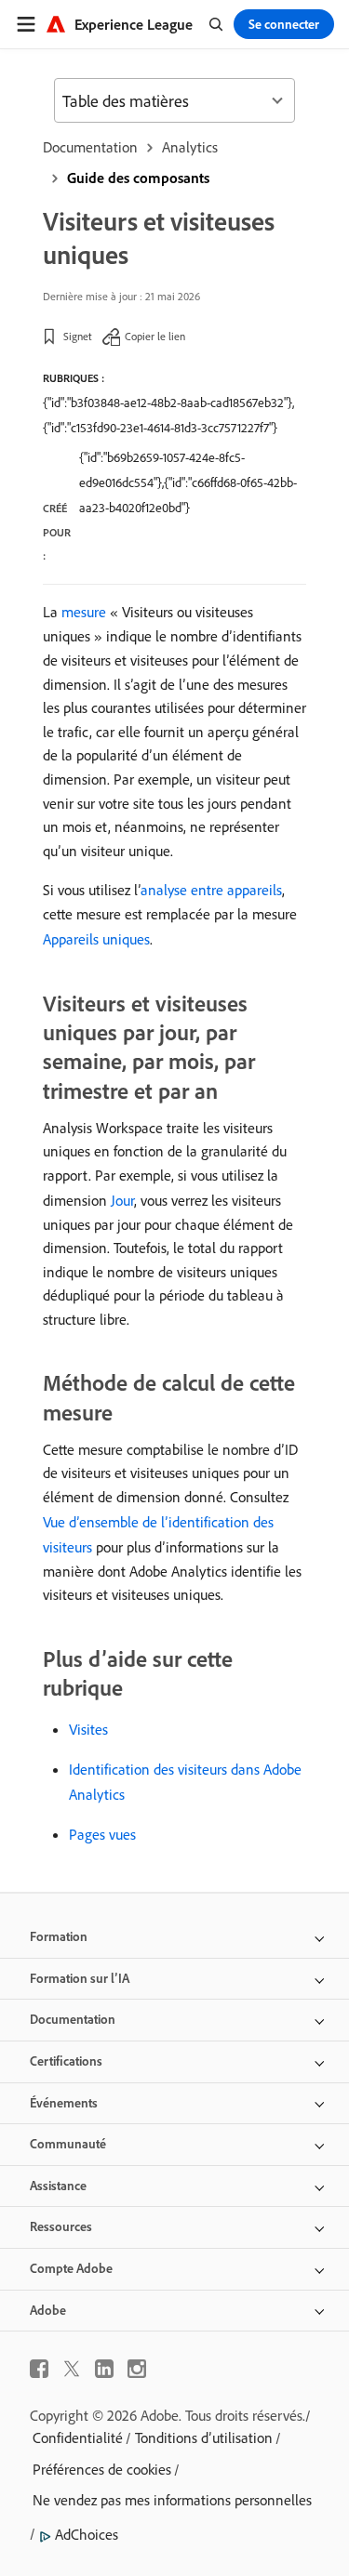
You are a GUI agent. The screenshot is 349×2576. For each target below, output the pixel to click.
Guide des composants (138, 178)
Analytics (190, 147)
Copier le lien (155, 336)
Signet (78, 336)
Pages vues (102, 1834)
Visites (88, 1729)
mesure (84, 612)
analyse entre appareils (211, 890)
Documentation (90, 147)
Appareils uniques (96, 939)
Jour (122, 1200)
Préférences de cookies (102, 2469)
